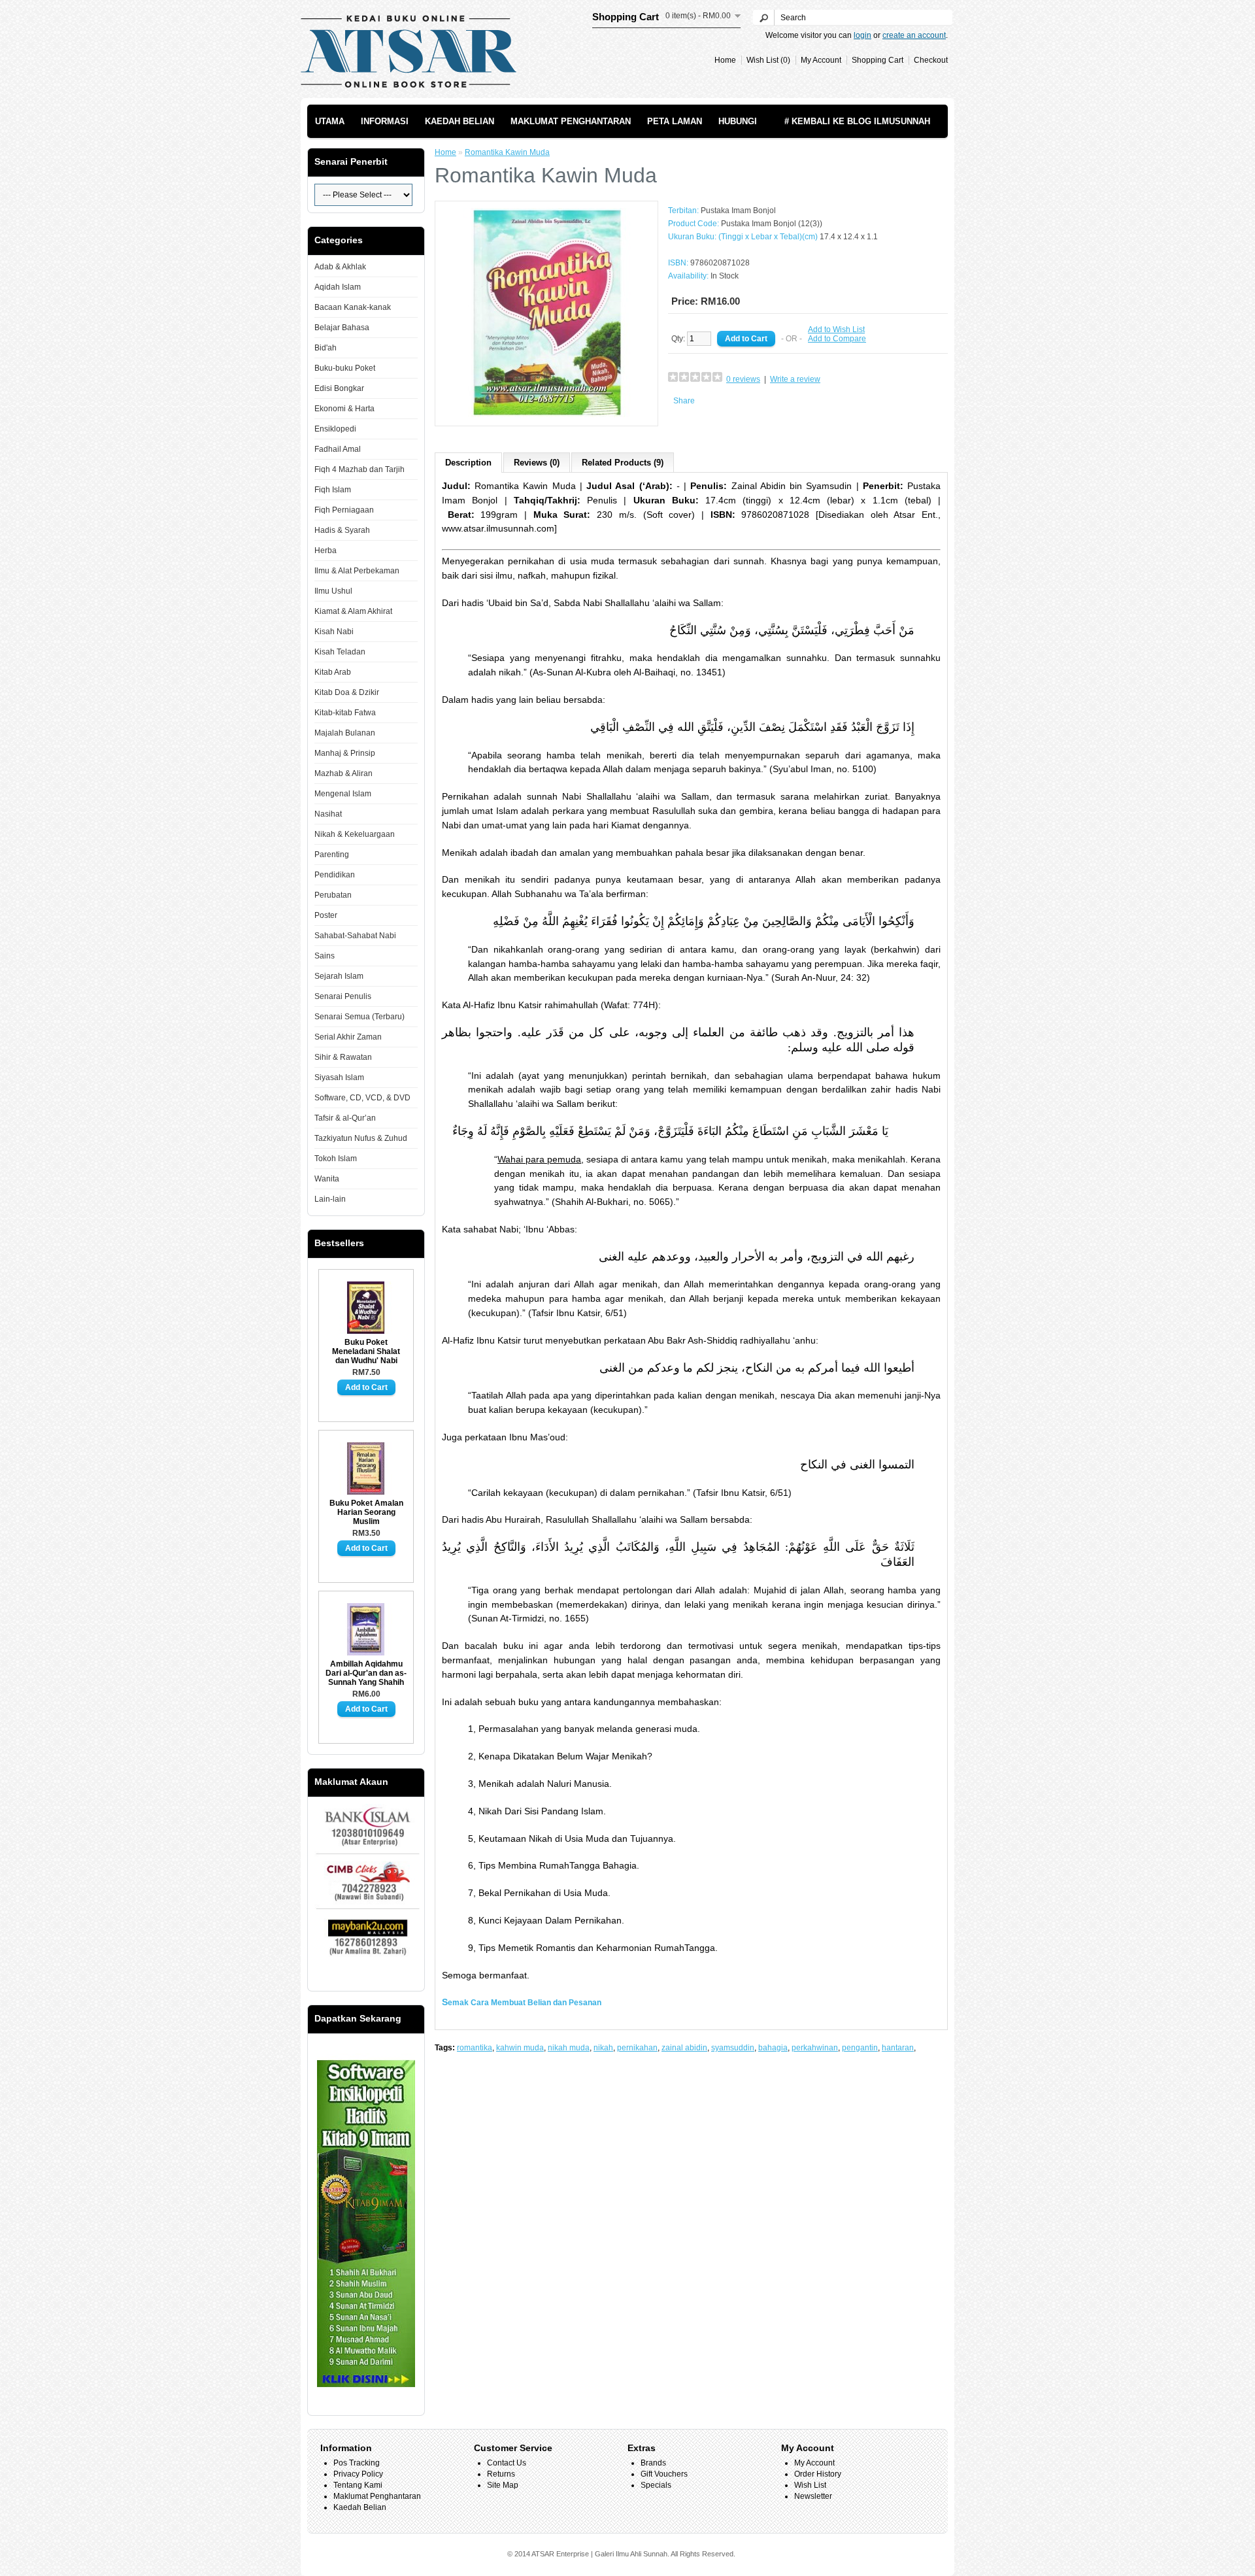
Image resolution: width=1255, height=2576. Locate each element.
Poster (326, 915)
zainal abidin (684, 2048)
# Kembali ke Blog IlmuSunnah (857, 121)
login (862, 35)
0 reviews (743, 379)
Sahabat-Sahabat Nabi (355, 936)
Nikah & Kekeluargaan (355, 834)
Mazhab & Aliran (343, 773)
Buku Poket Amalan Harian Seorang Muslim (366, 1512)
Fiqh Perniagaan (344, 510)
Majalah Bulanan (345, 733)
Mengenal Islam (343, 794)
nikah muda (569, 2048)
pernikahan (637, 2048)
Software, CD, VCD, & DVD (362, 1098)
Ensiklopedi (335, 429)
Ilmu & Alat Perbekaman (357, 571)
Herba (326, 551)
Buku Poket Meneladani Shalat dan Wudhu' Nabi (366, 1351)
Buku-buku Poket (345, 368)
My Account (821, 60)
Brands (653, 2463)
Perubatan (333, 895)
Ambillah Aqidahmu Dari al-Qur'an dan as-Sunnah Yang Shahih (366, 1673)
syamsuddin (733, 2048)
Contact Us (507, 2463)
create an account (914, 35)
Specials (656, 2485)
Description (468, 463)
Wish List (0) (768, 60)
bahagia (773, 2048)
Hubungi (738, 121)
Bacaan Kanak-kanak (353, 307)
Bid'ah (326, 348)
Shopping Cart (878, 60)
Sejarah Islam (339, 976)
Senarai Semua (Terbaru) (360, 1017)
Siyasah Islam (339, 1077)
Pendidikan (335, 875)
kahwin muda (520, 2048)
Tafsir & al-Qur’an (345, 1118)
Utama (330, 121)
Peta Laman (675, 121)
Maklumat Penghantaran (571, 121)
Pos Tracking (357, 2463)
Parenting (332, 855)
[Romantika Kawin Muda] (546, 415)
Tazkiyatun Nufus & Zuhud (361, 1138)
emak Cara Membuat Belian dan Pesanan (525, 2003)
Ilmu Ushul (333, 591)
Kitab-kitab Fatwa (345, 713)
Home (725, 60)
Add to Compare (837, 339)
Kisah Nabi (334, 632)
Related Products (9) (623, 463)
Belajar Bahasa (342, 328)
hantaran (898, 2048)
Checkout (931, 60)
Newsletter (813, 2496)
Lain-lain (330, 1199)
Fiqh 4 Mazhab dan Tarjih (360, 469)
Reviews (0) (537, 463)
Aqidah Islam (338, 287)
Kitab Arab (333, 672)
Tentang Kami (358, 2485)
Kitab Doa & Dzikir (347, 692)
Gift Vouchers (664, 2474)
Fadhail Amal (338, 449)
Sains (325, 956)
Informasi (385, 121)
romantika (475, 2048)
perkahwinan (815, 2048)
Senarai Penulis (343, 996)
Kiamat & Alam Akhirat (353, 611)
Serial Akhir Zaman (348, 1037)
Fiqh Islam (333, 490)
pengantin (860, 2048)
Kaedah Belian (460, 121)
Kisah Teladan (340, 652)
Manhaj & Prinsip (345, 753)
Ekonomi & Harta (344, 409)
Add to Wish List (836, 330)
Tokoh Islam (336, 1159)
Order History (818, 2474)
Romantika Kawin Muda (507, 152)
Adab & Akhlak (340, 267)
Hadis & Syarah (342, 530)
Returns (501, 2474)
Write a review (795, 379)
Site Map (503, 2485)
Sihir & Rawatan (343, 1057)
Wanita (327, 1179)
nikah (603, 2048)
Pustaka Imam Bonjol (738, 211)
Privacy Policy (358, 2474)
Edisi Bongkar (339, 388)
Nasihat (328, 814)
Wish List (810, 2485)
